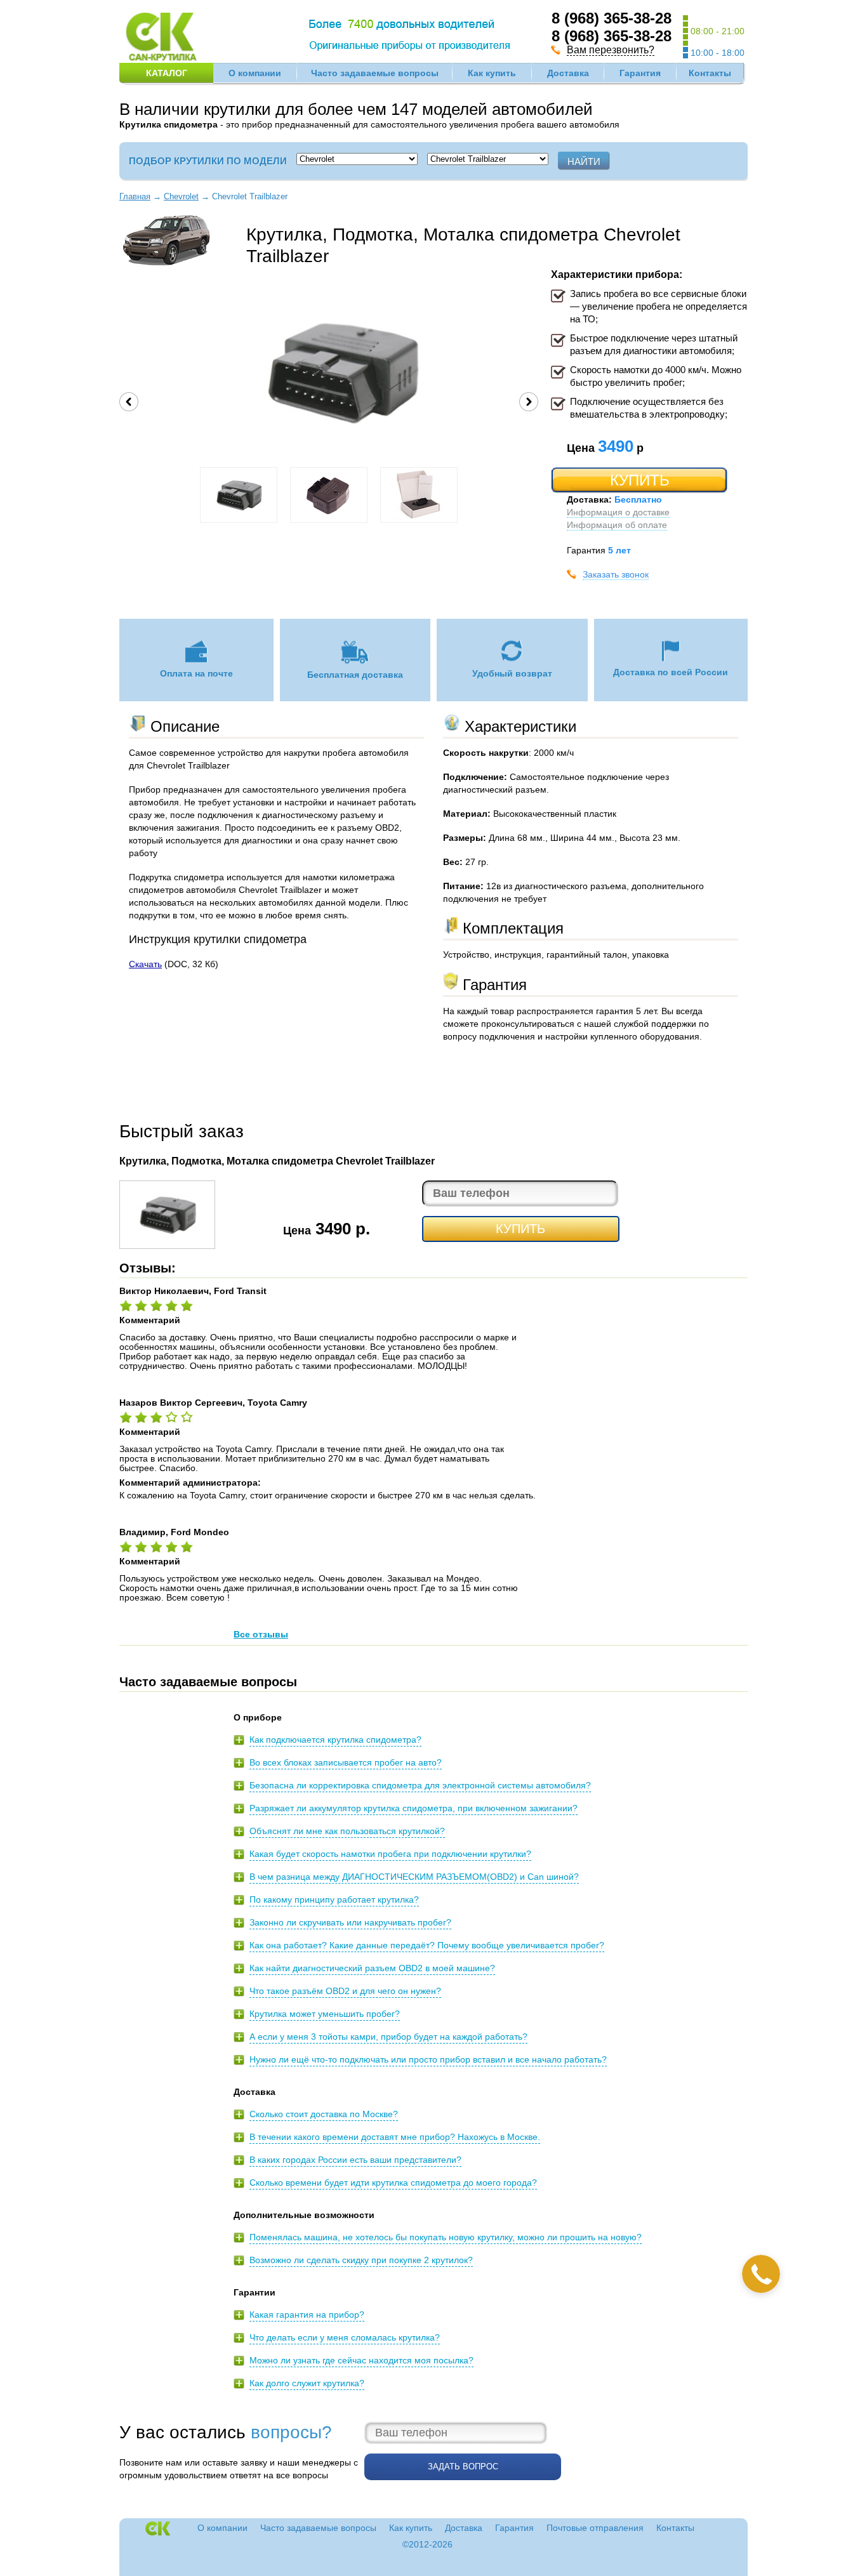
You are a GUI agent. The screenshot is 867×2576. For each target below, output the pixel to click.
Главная (135, 196)
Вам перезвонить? (611, 50)
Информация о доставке (618, 512)
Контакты (710, 73)
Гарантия (640, 73)
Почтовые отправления (595, 2528)
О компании (255, 73)
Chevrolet (181, 196)
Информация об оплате (617, 525)
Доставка (568, 73)
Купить (640, 480)
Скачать (145, 964)
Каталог (167, 73)
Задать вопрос (463, 2467)
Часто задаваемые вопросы (375, 73)
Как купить (492, 73)
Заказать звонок (616, 574)
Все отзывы (261, 1634)
